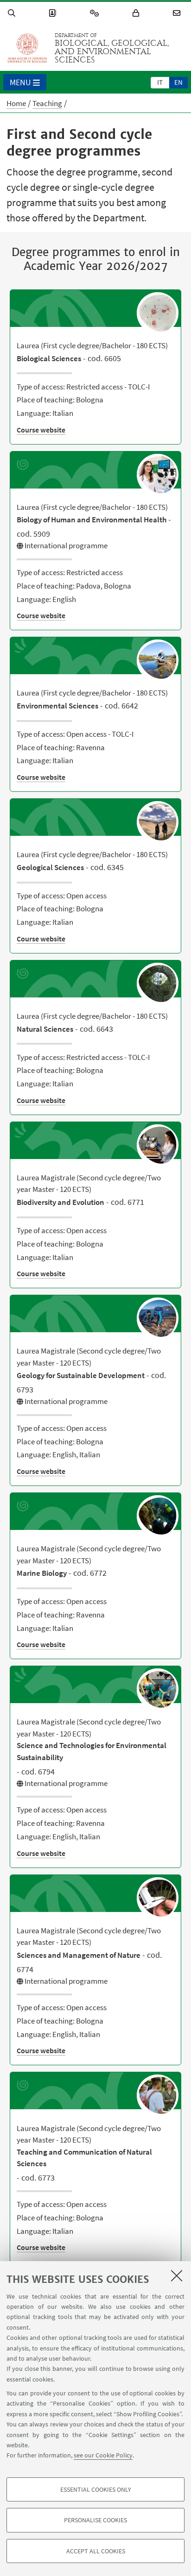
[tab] (160, 82)
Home (16, 103)
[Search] (13, 13)
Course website (41, 430)
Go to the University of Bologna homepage (27, 48)
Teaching (47, 103)
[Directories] (54, 13)
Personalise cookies (95, 2520)
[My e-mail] (178, 13)
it (160, 82)
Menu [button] (20, 82)
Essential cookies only (96, 2489)
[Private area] (137, 13)
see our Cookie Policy (103, 2455)
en (178, 82)
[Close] (177, 2275)
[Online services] (96, 13)
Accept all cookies (96, 2551)
